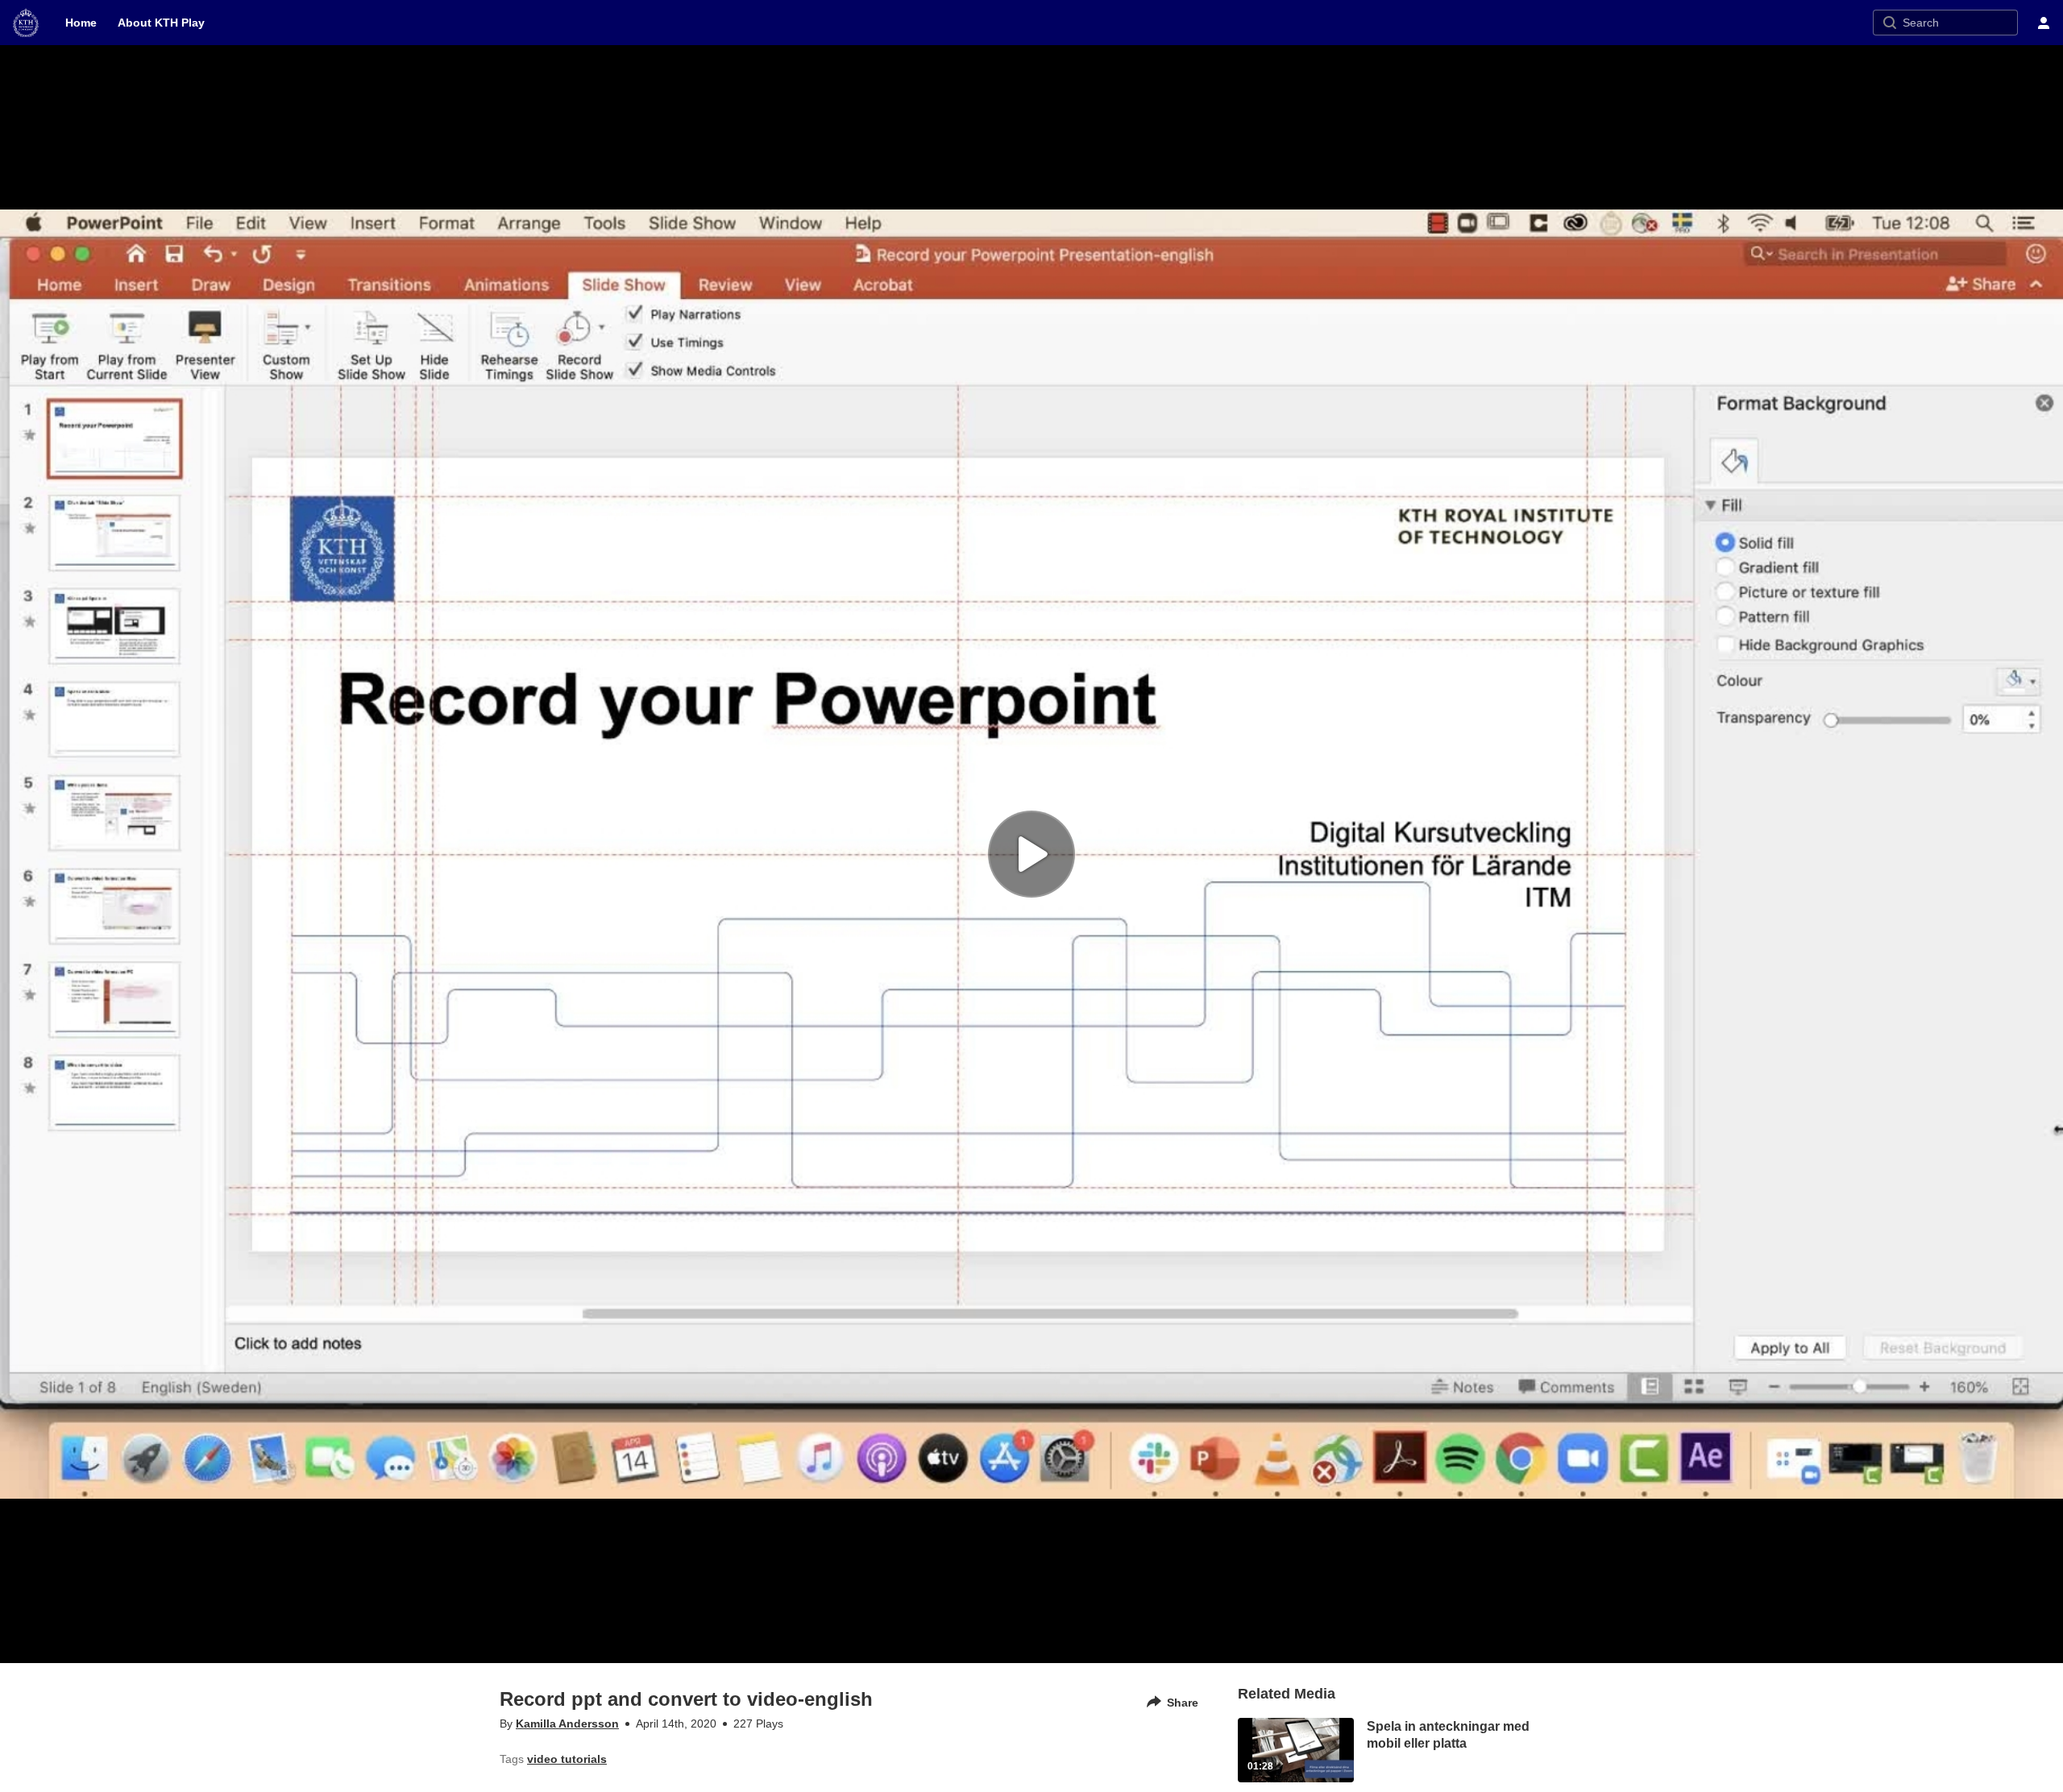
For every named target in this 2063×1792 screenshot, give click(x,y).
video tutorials (567, 1759)
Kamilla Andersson (567, 1724)
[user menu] (2044, 23)
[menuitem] (81, 23)
